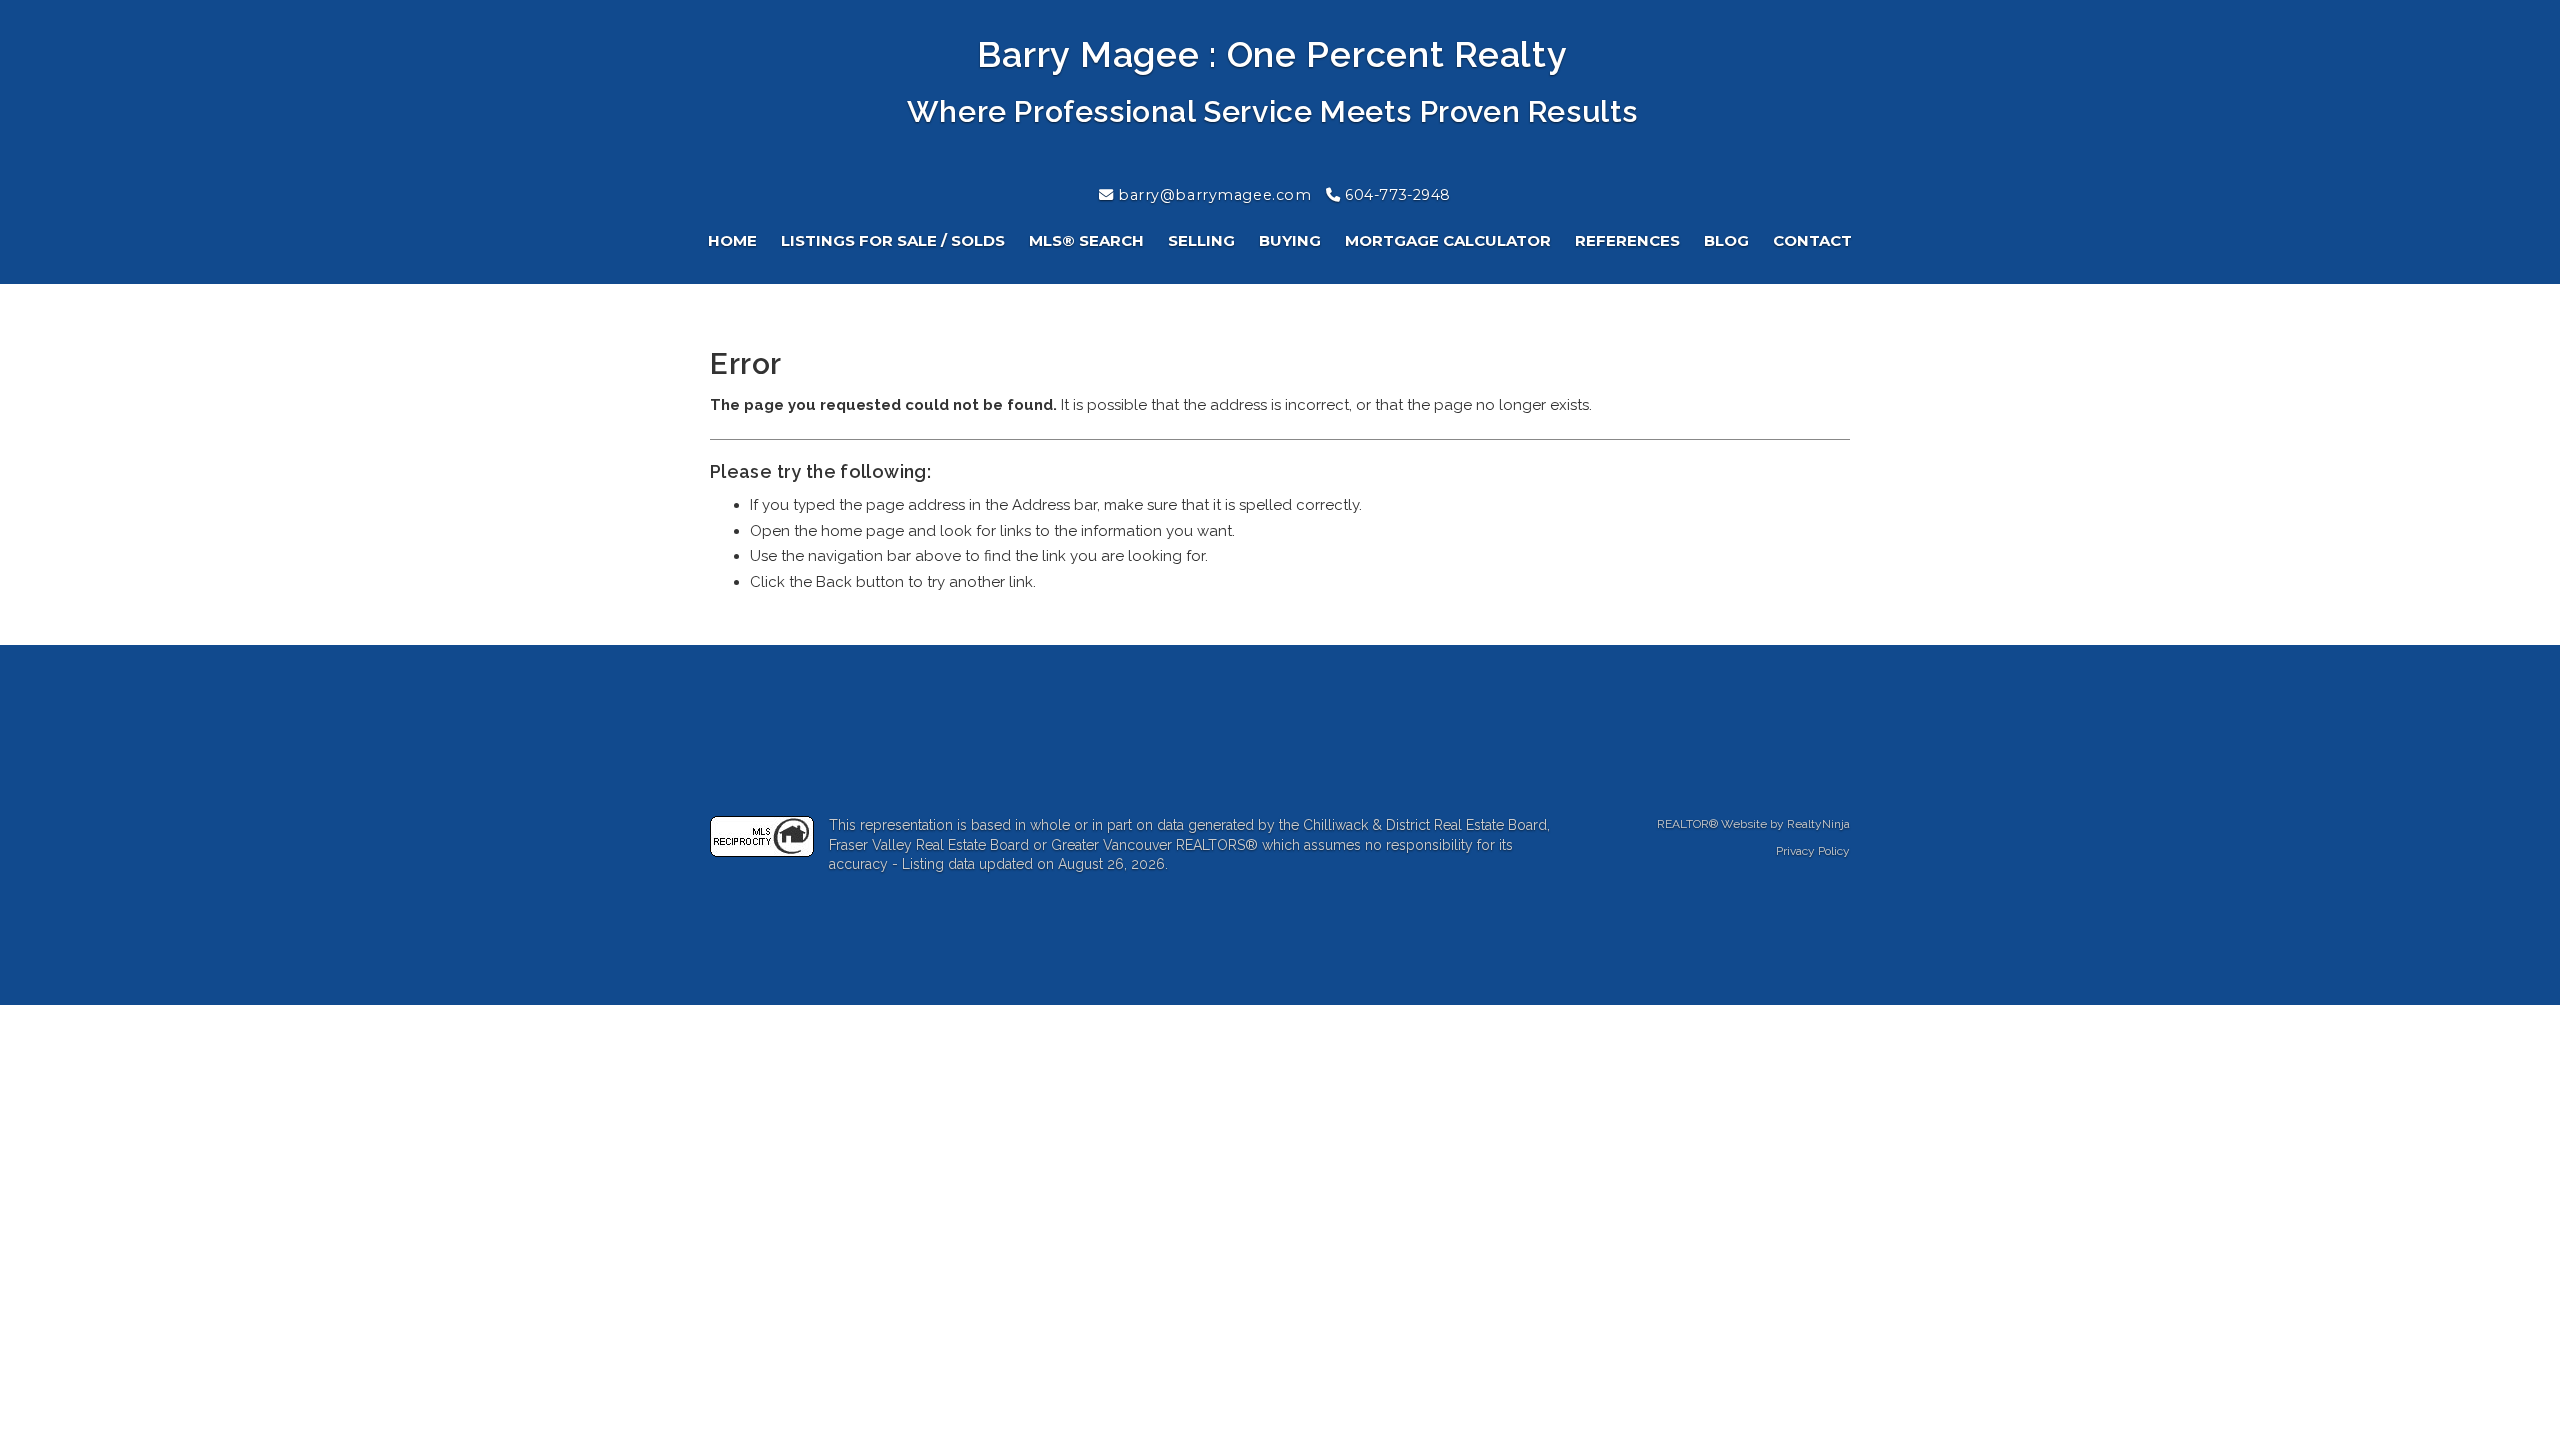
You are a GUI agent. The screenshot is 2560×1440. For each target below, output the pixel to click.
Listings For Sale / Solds (893, 240)
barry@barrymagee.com (1213, 195)
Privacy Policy (1813, 851)
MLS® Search (1086, 240)
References (1627, 240)
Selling (1201, 240)
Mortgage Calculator (1448, 240)
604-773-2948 (1396, 195)
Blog (1726, 240)
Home (732, 240)
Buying (1290, 240)
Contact (1812, 240)
